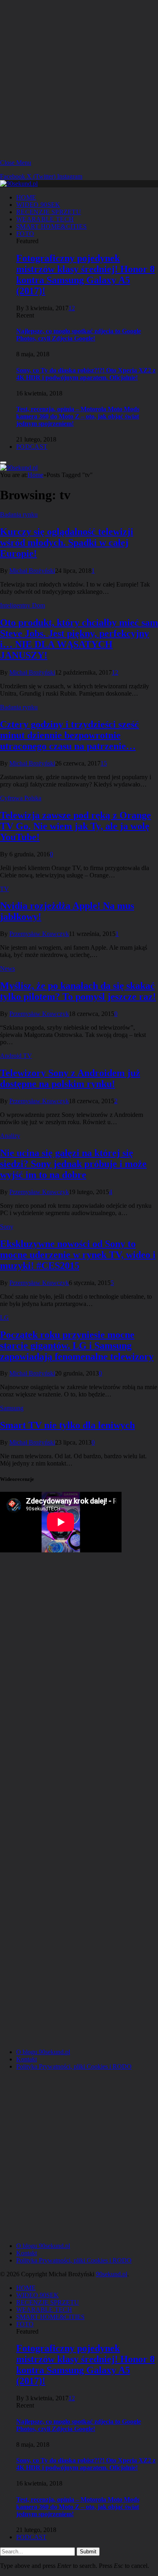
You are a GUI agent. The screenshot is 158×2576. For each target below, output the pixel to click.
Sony (7, 1227)
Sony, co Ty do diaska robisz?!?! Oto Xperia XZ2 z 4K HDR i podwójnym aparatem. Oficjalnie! (86, 374)
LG (4, 1317)
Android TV (16, 1056)
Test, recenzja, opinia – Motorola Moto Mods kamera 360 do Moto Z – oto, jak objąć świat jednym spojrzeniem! (78, 416)
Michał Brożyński (32, 571)
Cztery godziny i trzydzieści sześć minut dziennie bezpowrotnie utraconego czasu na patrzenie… (69, 735)
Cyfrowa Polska (21, 798)
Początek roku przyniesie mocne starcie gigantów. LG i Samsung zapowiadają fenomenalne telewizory (77, 1346)
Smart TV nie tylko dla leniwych (67, 1425)
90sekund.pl (112, 2274)
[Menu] (3, 463)
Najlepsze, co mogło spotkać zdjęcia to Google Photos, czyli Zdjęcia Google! (79, 335)
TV (4, 889)
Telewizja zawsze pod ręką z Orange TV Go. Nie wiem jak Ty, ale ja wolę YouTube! (76, 826)
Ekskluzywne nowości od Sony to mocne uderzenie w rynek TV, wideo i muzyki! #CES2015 (78, 1255)
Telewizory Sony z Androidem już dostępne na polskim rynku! (70, 1078)
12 (72, 308)
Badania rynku (19, 514)
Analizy (10, 1136)
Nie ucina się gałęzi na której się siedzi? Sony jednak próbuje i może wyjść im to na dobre (73, 1164)
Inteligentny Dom (22, 605)
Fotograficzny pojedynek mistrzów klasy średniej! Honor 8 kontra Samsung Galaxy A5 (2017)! (85, 274)
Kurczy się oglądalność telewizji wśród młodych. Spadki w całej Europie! (67, 543)
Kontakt (27, 2059)
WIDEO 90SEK (38, 205)
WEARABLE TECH (45, 219)
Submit (88, 2552)
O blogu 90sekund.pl (43, 2052)
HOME (26, 197)
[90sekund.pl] (19, 184)
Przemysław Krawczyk (39, 934)
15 (104, 763)
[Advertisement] (79, 79)
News (7, 968)
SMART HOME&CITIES (51, 226)
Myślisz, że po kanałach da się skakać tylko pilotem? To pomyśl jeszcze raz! (78, 991)
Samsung (12, 1408)
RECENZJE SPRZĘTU (49, 212)
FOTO (25, 234)
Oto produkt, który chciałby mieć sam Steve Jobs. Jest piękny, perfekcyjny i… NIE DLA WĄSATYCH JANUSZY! (79, 639)
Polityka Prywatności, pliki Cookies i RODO (74, 2066)
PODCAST (32, 447)
